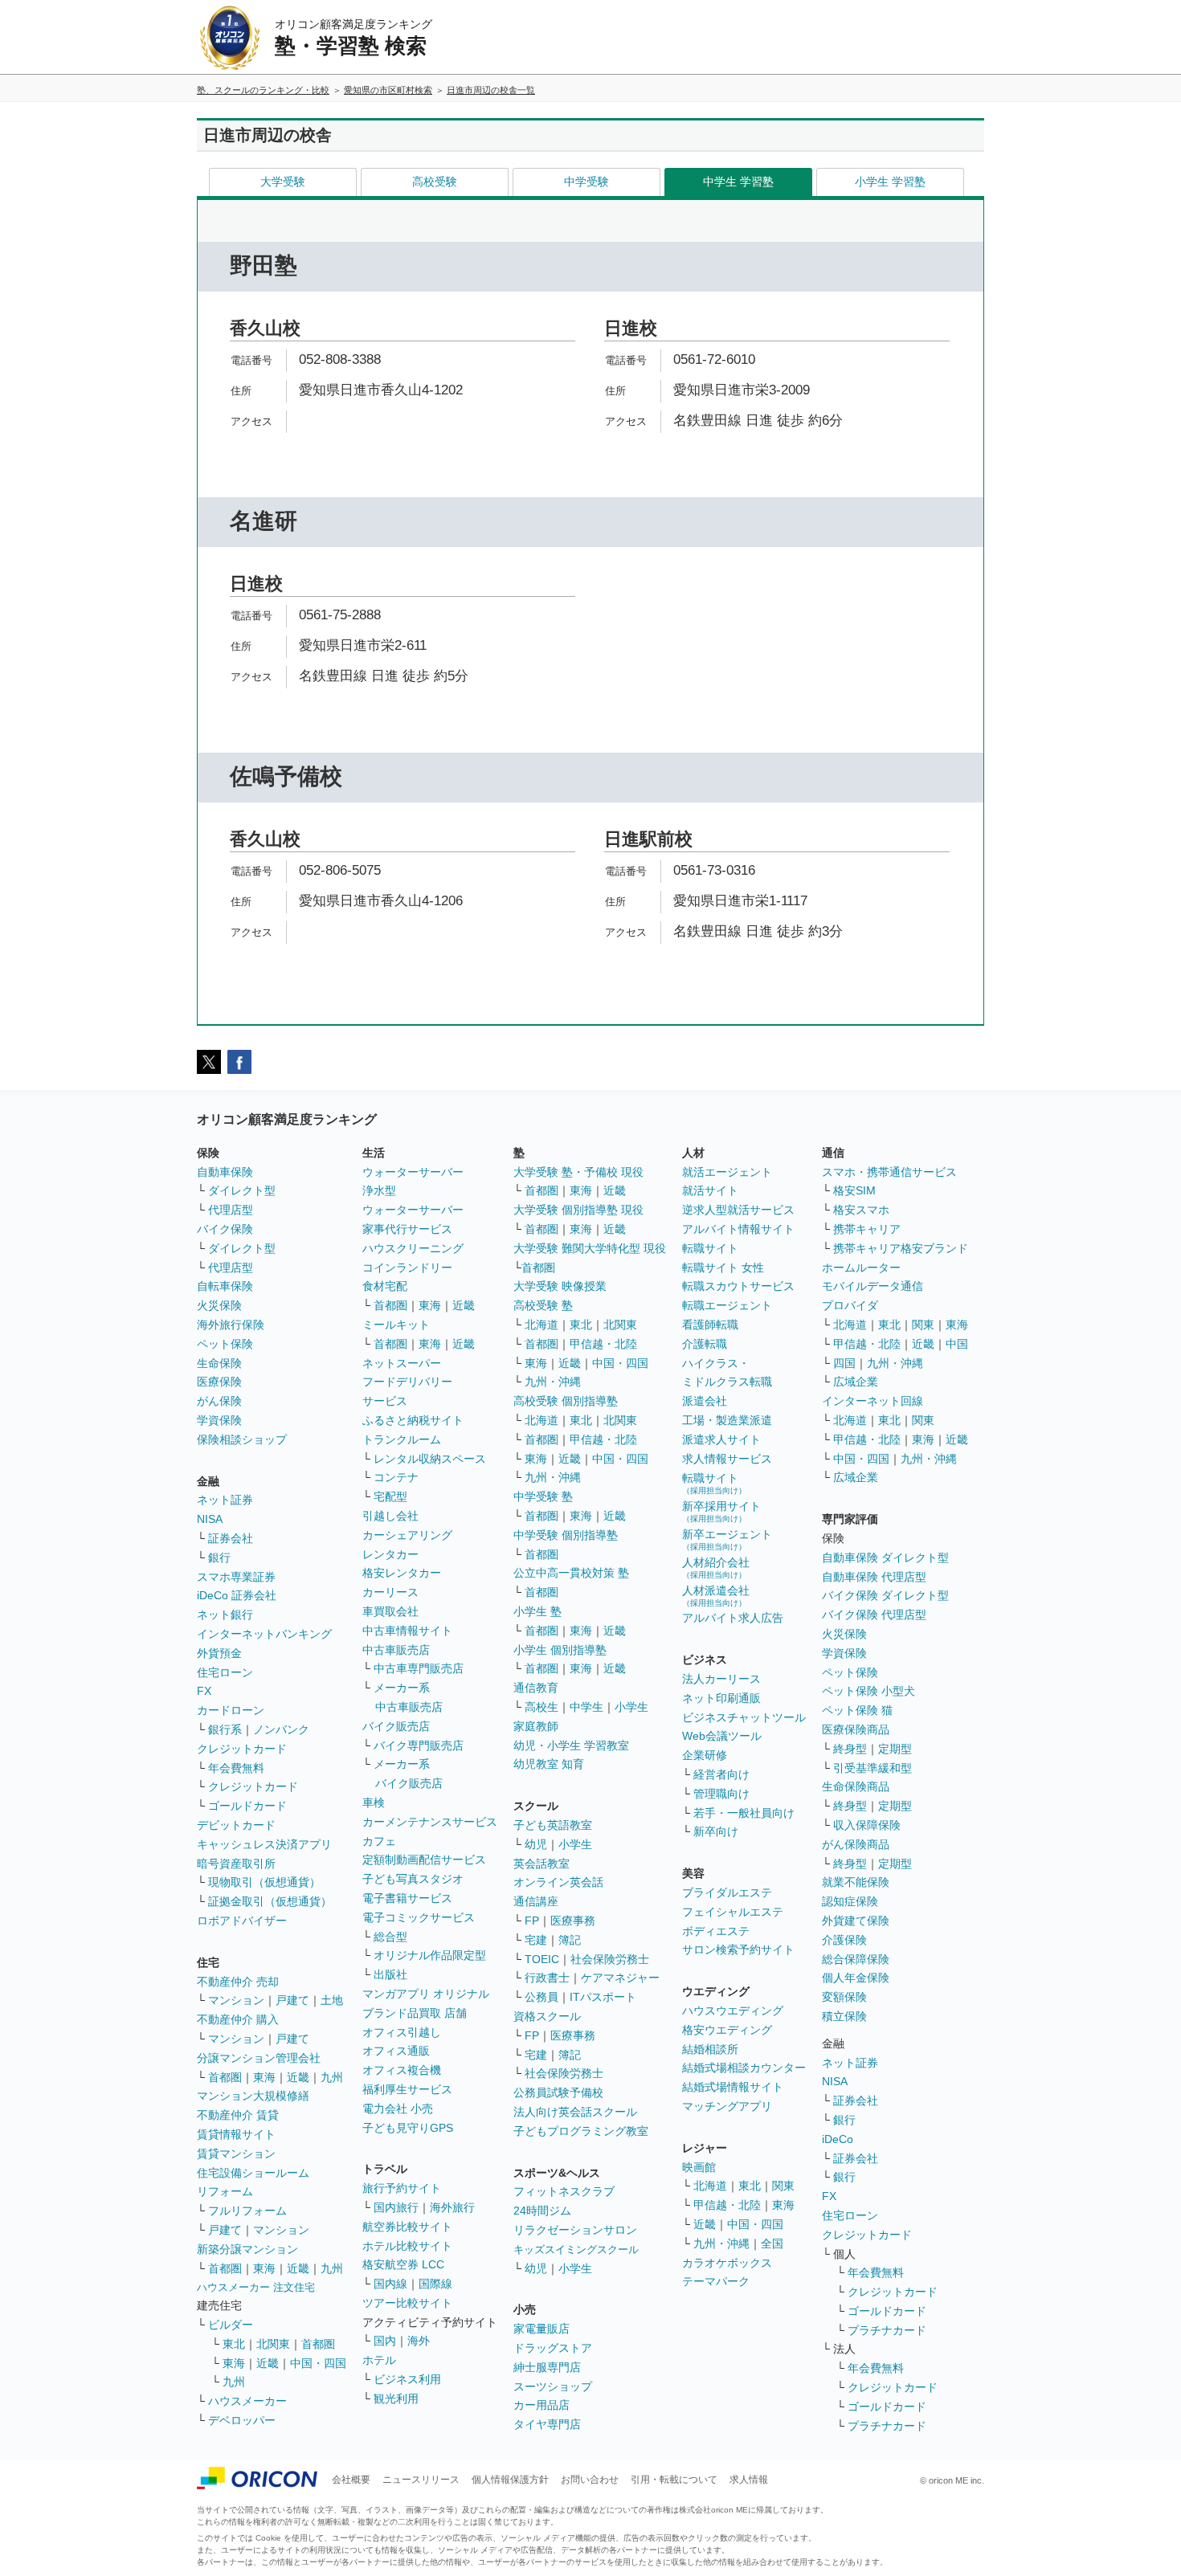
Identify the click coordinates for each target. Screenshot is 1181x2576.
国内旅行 (396, 2207)
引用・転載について (674, 2480)
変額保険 (844, 1997)
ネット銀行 (225, 1615)
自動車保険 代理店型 (874, 1577)
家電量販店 (541, 2329)
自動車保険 (225, 1172)
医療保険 (219, 1382)
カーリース (390, 1592)
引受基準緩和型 (872, 1768)
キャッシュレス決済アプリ (264, 1844)
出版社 (390, 1974)
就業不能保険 (856, 1882)
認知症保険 (850, 1901)
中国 (957, 1344)
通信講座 (536, 1901)
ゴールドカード (247, 1806)
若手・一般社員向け (744, 1813)
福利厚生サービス (407, 2089)
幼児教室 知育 (549, 1764)
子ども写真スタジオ (413, 1879)
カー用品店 (541, 2405)
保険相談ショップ (242, 1439)
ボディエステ (716, 1931)
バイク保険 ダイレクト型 (885, 1595)
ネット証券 (225, 1500)
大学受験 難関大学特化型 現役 (590, 1248)
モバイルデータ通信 (872, 1286)
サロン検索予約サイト (738, 1949)
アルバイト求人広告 (733, 1618)
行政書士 (547, 1978)
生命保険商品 (856, 1786)
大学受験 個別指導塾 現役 (578, 1210)
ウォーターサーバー (413, 1172)
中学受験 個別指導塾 (566, 1535)
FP (532, 1921)
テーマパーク (716, 2281)
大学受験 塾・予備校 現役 (578, 1172)
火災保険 (219, 1305)
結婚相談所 (710, 2049)
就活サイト (710, 1190)
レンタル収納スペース (430, 1459)
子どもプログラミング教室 (581, 2131)
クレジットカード (242, 1749)
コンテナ (396, 1477)
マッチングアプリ (727, 2106)
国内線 (390, 2284)
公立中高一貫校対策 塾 (571, 1573)
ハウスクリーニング (413, 1248)
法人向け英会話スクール (575, 2112)
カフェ (379, 1841)
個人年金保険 (856, 1978)
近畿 (298, 2077)
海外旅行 (452, 2207)
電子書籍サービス (407, 1898)
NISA (210, 1519)
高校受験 (435, 182)
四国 (844, 1363)
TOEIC (542, 1959)
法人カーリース (721, 1679)
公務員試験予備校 (558, 2092)
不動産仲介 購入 (238, 2019)
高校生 (541, 1707)
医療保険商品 (856, 1729)
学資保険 (219, 1420)
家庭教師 (536, 1726)
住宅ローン (225, 1672)
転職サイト (710, 1248)
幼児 (536, 1844)
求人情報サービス (727, 1459)
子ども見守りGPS (408, 2128)
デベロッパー (242, 2420)
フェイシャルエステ (733, 1912)
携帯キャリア (867, 1229)
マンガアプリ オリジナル (426, 1994)
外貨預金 (219, 1653)
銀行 (219, 1557)
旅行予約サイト (402, 2188)
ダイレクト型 (242, 1190)
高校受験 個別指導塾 (566, 1401)
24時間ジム (542, 2211)
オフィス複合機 (402, 2070)
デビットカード (236, 1825)
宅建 (536, 1940)
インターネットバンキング (264, 1634)
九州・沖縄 (553, 1382)
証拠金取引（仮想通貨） (270, 1901)
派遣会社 (705, 1401)
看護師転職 (710, 1325)
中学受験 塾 (543, 1496)
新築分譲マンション (247, 2249)
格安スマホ (861, 1210)
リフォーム (225, 2191)
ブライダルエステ (727, 1892)
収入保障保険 (867, 1825)
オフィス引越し (402, 2032)
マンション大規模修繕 (253, 2096)
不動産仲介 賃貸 (238, 2115)
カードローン (231, 1710)
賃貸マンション (236, 2153)
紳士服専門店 (547, 2367)
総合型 (390, 1937)
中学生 (586, 1707)
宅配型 (390, 1496)
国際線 (435, 2284)
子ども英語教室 (553, 1825)
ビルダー (231, 2325)
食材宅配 (385, 1286)
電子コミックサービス (419, 1917)
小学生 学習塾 (890, 182)
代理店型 (231, 1210)
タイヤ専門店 (547, 2424)
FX (204, 1691)
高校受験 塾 (543, 1305)
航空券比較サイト (407, 2227)
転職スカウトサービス (738, 1286)
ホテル (379, 2360)
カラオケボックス (727, 2263)
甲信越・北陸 (603, 1344)
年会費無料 (236, 1768)
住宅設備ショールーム (253, 2173)
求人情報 (749, 2480)
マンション (236, 2000)
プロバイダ (850, 1305)
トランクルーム (402, 1439)
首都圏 (225, 2077)
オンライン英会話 (558, 1882)
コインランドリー (407, 1268)
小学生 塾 (537, 1611)
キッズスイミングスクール (576, 2249)
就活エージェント (727, 1172)
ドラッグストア (553, 2348)
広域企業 (856, 1382)
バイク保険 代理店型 (874, 1615)
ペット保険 (225, 1344)
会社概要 (351, 2480)
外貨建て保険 (856, 1921)
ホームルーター (861, 1268)
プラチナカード (887, 2330)
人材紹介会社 (716, 1568)
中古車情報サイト (407, 1631)
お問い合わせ (590, 2480)
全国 (772, 2243)
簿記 (570, 1940)
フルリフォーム (247, 2211)
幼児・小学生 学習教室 (571, 1745)
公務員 (541, 1997)
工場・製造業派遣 (727, 1420)
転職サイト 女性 (723, 1268)
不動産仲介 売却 (238, 1982)
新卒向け (716, 1831)
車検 (374, 1802)
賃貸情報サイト (236, 2134)
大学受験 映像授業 (560, 1286)
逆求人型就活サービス (738, 1210)
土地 (332, 2000)
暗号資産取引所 (236, 1864)
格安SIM (854, 1190)
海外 (419, 2341)
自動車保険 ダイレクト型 (885, 1557)
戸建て (292, 2000)
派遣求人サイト (721, 1439)
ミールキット (396, 1325)
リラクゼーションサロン (575, 2230)
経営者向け (721, 1774)
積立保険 (844, 2016)
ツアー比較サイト (407, 2303)
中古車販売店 (396, 1650)
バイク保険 (225, 1229)
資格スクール (547, 2016)
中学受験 (586, 182)
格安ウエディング (727, 2030)
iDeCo (838, 2139)
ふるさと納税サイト (413, 1420)
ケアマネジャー (620, 1978)
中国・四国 (318, 2363)
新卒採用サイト (721, 1511)
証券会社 (231, 1538)
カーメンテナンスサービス (430, 1822)
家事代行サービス (407, 1229)
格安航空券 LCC (403, 2264)
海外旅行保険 (231, 1325)
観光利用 (396, 2398)
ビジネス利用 (407, 2379)
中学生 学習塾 (738, 182)
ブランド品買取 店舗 (415, 2013)
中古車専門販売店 (419, 1668)
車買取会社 (390, 1611)
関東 (783, 2186)
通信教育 (536, 1688)
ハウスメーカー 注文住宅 (256, 2287)
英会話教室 (541, 1864)
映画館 (699, 2167)
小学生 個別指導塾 (560, 1650)
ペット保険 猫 (857, 1710)
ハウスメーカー (247, 2401)
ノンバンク (281, 1729)
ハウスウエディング (733, 2011)
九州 (332, 2077)
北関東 (273, 2344)
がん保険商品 (856, 1844)
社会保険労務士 (610, 1959)
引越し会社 (390, 1516)
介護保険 (844, 1940)
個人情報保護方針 (510, 2480)
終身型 (850, 1749)
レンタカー (390, 1554)
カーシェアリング (407, 1535)
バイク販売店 (396, 1726)
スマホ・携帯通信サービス (889, 1172)
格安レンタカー (402, 1573)
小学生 (631, 1707)
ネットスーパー (402, 1363)
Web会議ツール (722, 1736)
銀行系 (225, 1729)
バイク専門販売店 (419, 1745)
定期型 (895, 1749)
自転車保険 (225, 1286)
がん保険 (219, 1401)
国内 (385, 2341)
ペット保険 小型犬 (868, 1691)
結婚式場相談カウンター (744, 2068)
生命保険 (219, 1363)
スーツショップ (553, 2386)
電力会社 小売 (398, 2109)
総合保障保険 (856, 1959)
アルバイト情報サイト (738, 1229)
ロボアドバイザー (242, 1921)
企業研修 (705, 1755)
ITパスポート (603, 1997)
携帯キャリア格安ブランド (901, 1248)
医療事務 (573, 1921)
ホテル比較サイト (407, 2246)
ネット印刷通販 (721, 1698)
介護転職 (705, 1344)
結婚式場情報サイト (733, 2087)
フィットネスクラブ (564, 2191)
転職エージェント (727, 1305)
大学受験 (283, 182)
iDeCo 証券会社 (237, 1595)
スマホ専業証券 (236, 1577)
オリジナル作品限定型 (430, 1955)
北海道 (541, 1325)
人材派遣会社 (716, 1596)
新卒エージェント (727, 1539)
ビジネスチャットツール (744, 1717)
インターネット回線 (872, 1401)
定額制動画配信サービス (424, 1860)
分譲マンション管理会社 (259, 2058)
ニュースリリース (421, 2480)
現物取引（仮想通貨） (264, 1882)
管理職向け (721, 1794)
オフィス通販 (396, 2051)
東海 (264, 2077)
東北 (234, 2344)
